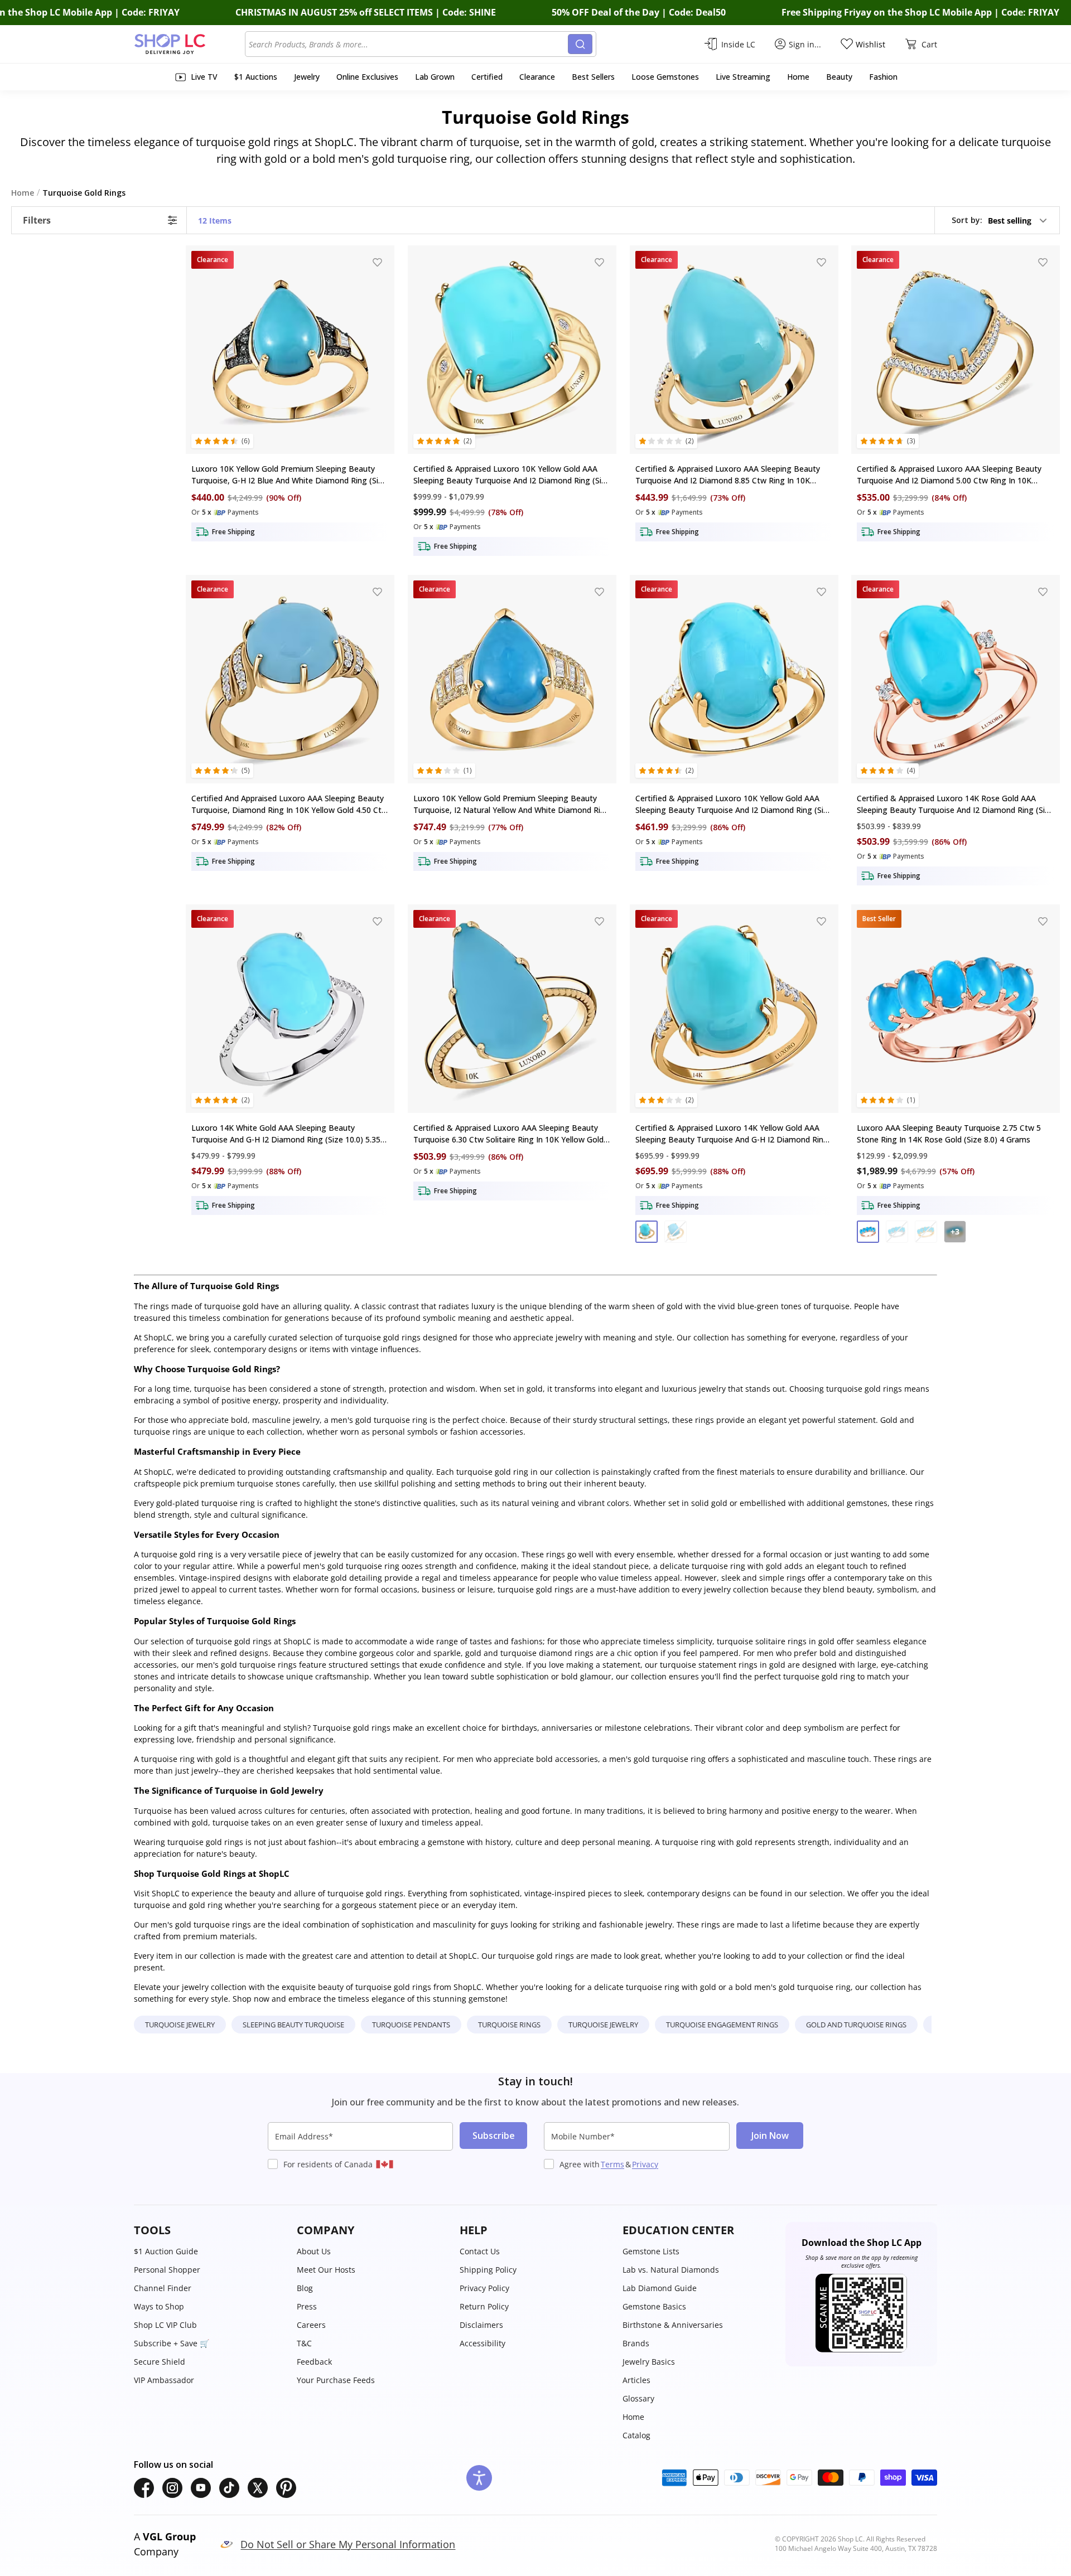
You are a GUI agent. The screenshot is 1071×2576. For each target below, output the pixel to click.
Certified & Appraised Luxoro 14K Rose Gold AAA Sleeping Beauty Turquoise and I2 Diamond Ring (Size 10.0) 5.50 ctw (955, 804)
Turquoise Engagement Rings (722, 2025)
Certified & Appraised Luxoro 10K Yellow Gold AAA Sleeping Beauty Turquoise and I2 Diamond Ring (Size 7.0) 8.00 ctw (734, 804)
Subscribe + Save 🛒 (172, 2343)
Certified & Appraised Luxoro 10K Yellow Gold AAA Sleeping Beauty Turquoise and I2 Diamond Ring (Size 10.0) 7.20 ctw (512, 475)
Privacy (645, 2164)
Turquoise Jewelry (180, 2025)
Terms (612, 2164)
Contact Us (480, 2251)
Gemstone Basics (654, 2306)
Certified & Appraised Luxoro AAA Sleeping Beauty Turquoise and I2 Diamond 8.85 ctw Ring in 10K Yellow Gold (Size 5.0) (728, 475)
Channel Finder (163, 2288)
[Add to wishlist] (377, 262)
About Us (314, 2251)
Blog (305, 2288)
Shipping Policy (488, 2270)
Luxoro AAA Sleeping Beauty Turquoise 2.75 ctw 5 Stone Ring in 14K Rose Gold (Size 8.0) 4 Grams (949, 1134)
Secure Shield (160, 2362)
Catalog (636, 2435)
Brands (636, 2343)
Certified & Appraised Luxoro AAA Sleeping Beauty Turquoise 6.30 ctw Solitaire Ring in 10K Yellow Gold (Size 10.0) (508, 1134)
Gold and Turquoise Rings (856, 2025)
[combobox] (408, 44)
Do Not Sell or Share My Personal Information (348, 2544)
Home (633, 2417)
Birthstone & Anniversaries (673, 2325)
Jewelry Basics (649, 2362)
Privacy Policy (484, 2288)
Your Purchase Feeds (336, 2380)
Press (307, 2306)
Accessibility (483, 2343)
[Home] (189, 44)
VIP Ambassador (164, 2380)
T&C (304, 2343)
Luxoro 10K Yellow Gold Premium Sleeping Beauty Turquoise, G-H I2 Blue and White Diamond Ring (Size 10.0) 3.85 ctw (289, 475)
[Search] (580, 44)
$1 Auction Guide (166, 2251)
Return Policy (484, 2306)
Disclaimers (481, 2325)
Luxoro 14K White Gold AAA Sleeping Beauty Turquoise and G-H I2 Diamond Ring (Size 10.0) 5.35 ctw (286, 1134)
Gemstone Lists (651, 2251)
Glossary (638, 2398)
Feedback (314, 2362)
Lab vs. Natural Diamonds (671, 2270)
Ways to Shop (159, 2306)
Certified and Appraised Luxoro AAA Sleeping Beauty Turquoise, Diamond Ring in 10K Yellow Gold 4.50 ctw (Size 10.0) (290, 804)
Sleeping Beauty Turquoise (293, 2025)
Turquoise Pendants (411, 2025)
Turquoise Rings (509, 2025)
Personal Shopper (167, 2270)
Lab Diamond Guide (660, 2288)
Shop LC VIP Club (165, 2325)
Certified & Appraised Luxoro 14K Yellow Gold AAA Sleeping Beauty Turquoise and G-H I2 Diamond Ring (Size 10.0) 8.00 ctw (732, 1134)
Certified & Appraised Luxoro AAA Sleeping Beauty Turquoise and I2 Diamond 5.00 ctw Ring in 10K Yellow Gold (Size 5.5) (949, 475)
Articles (636, 2380)
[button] (1000, 220)
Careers (311, 2325)
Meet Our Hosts (326, 2270)
